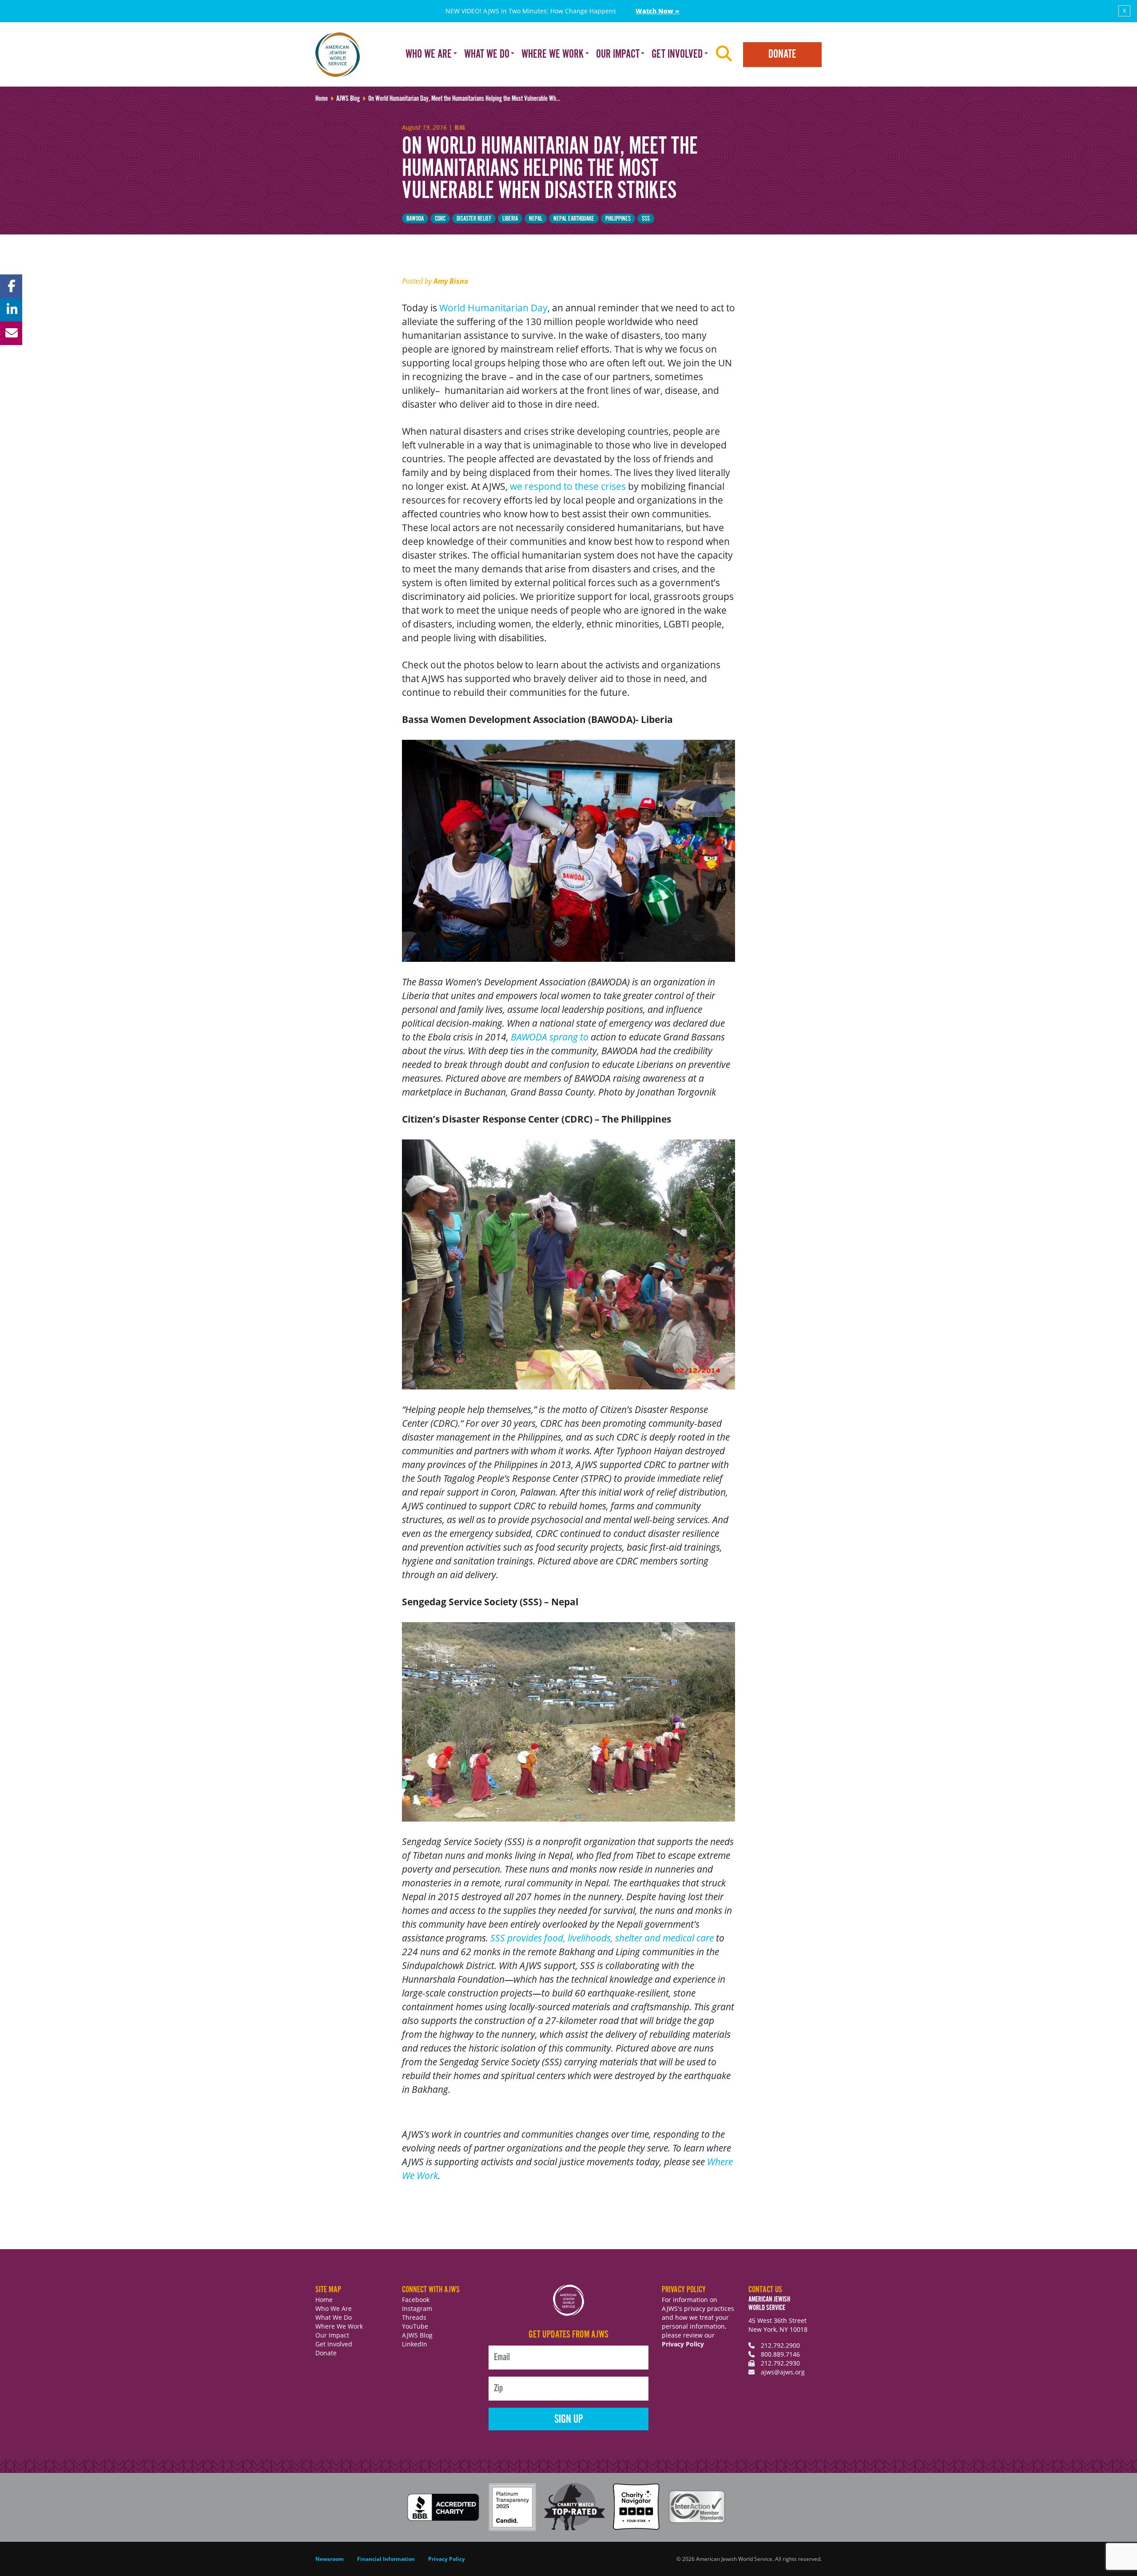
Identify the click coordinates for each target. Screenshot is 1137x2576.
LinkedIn (415, 2344)
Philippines (618, 219)
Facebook (416, 2300)
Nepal (536, 219)
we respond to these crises (568, 486)
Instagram (417, 2308)
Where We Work (339, 2326)
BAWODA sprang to (550, 1037)
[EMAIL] (11, 333)
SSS (646, 219)
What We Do (334, 2317)
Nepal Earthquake (574, 219)
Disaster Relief (474, 219)
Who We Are (334, 2308)
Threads (414, 2317)
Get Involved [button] (677, 54)
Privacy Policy (683, 2344)
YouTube (415, 2326)
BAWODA (415, 219)
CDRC (440, 219)
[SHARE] (11, 286)
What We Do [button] (487, 54)
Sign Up (569, 2419)
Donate (782, 54)
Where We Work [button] (553, 54)
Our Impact (332, 2335)
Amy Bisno (451, 281)
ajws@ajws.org (783, 2372)
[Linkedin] (11, 310)
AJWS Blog (417, 2335)
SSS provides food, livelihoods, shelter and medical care (602, 1938)
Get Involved (334, 2344)
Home (324, 2300)
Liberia (510, 219)
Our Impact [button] (618, 54)
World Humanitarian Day (493, 308)
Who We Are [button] (429, 54)
